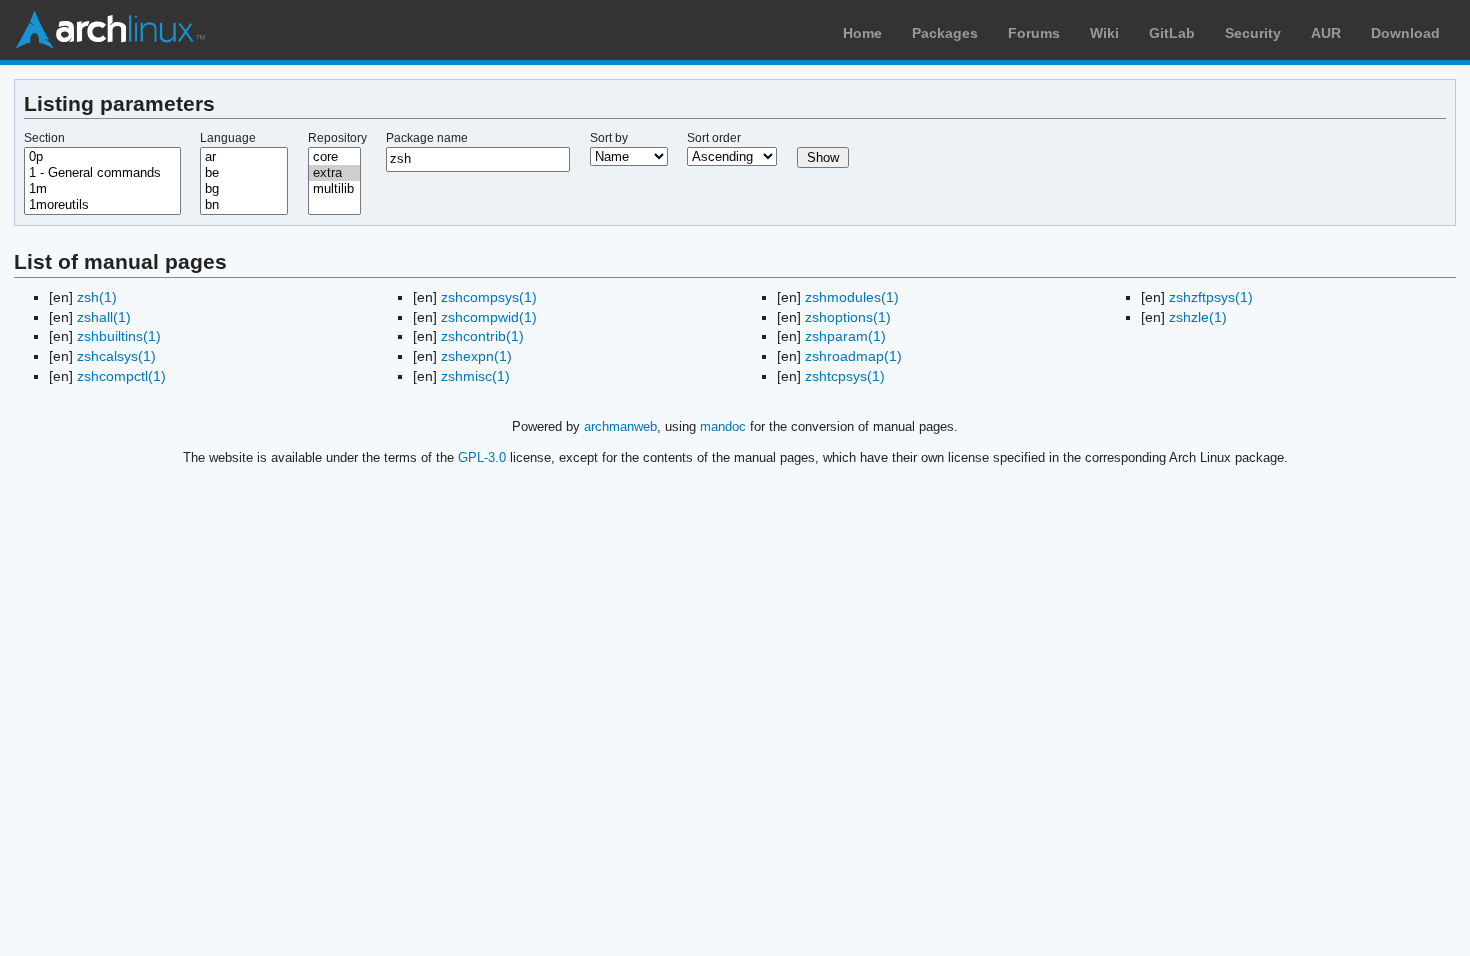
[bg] (244, 189)
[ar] (244, 157)
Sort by (609, 138)
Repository (337, 138)
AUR (1326, 33)
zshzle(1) (1198, 317)
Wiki (1104, 33)
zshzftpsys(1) (1211, 297)
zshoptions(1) (848, 317)
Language (228, 138)
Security (1253, 33)
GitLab (1172, 33)
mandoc (723, 426)
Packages (945, 33)
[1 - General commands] (102, 173)
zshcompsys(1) (489, 297)
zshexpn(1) (476, 356)
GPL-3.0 (482, 457)
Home (862, 33)
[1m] (102, 189)
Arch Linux (110, 30)
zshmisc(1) (475, 376)
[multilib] (335, 189)
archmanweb (620, 426)
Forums (1034, 33)
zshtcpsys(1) (845, 376)
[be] (244, 173)
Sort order (714, 138)
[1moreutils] (102, 205)
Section (44, 138)
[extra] (335, 173)
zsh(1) (97, 297)
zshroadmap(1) (853, 356)
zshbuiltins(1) (119, 336)
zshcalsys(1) (116, 356)
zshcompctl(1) (121, 376)
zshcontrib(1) (482, 336)
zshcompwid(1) (489, 317)
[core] (335, 157)
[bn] (244, 205)
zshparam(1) (845, 336)
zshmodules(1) (852, 297)
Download (1405, 33)
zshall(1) (104, 317)
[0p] (102, 157)
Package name (427, 138)
